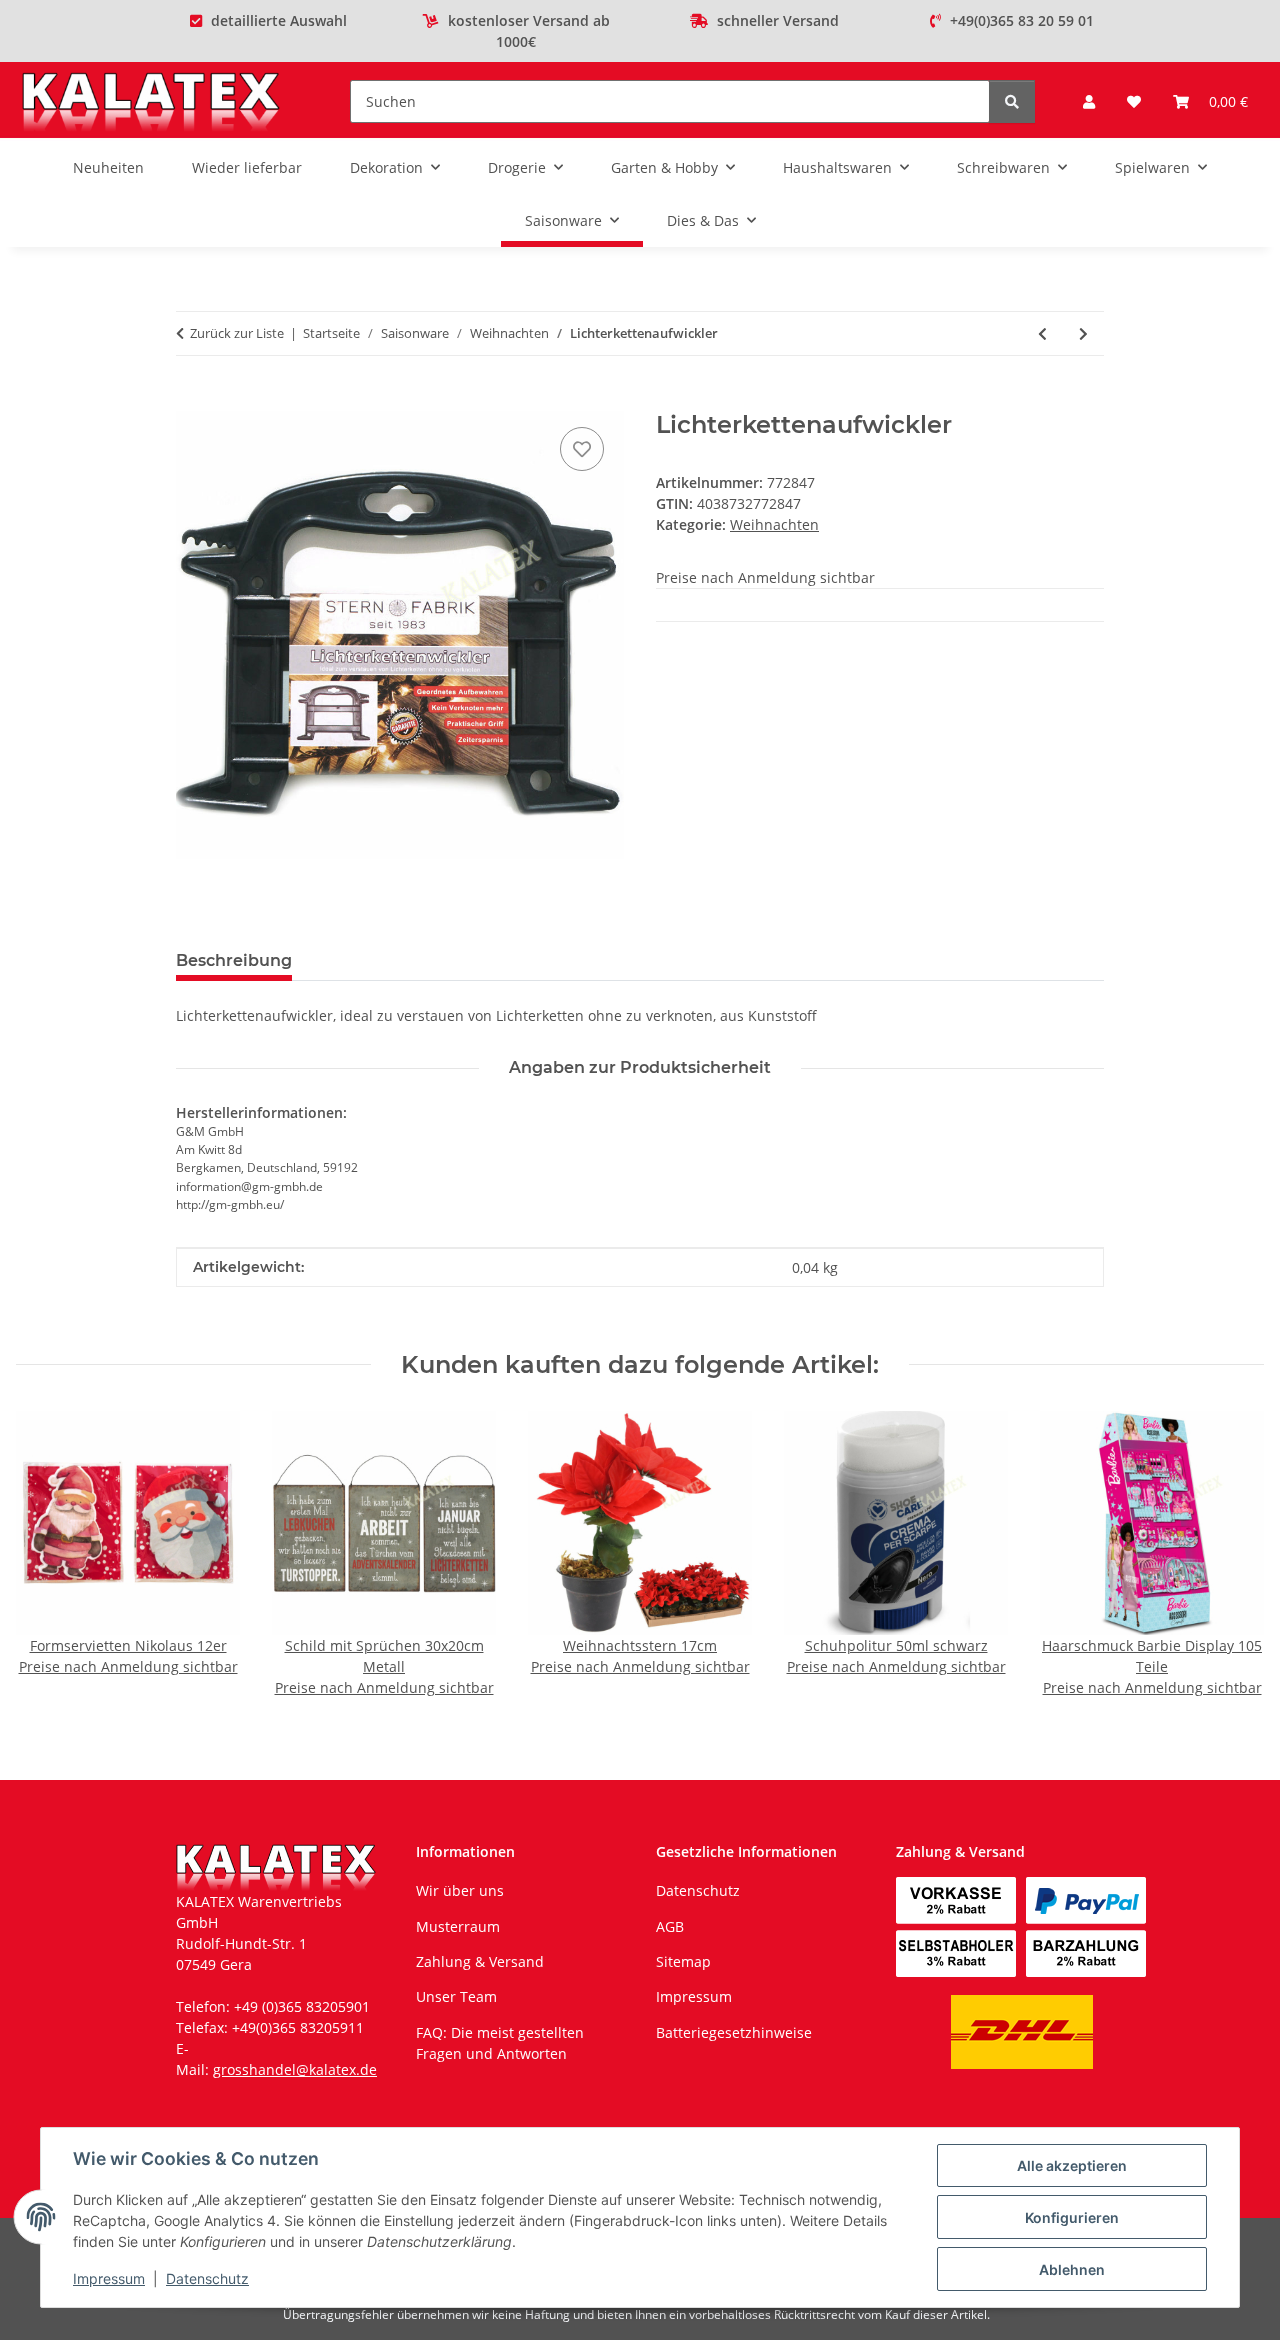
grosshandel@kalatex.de (295, 2069)
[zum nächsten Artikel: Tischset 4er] (1083, 333)
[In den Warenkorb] (192, 400)
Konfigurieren (1072, 2217)
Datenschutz (207, 2278)
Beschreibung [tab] (234, 960)
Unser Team (456, 1996)
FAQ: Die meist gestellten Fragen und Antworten (500, 2043)
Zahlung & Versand (480, 1961)
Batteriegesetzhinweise (734, 2032)
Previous (49, 1555)
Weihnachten (774, 524)
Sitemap (683, 1961)
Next (1231, 1555)
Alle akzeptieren (1072, 2165)
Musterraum (458, 1926)
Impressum (109, 2278)
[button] (1089, 101)
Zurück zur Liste (237, 333)
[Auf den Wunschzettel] (582, 449)
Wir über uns (460, 1890)
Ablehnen (1072, 2269)
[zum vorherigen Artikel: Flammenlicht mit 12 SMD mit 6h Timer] (1042, 333)
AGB (670, 1926)
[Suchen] (1012, 101)
